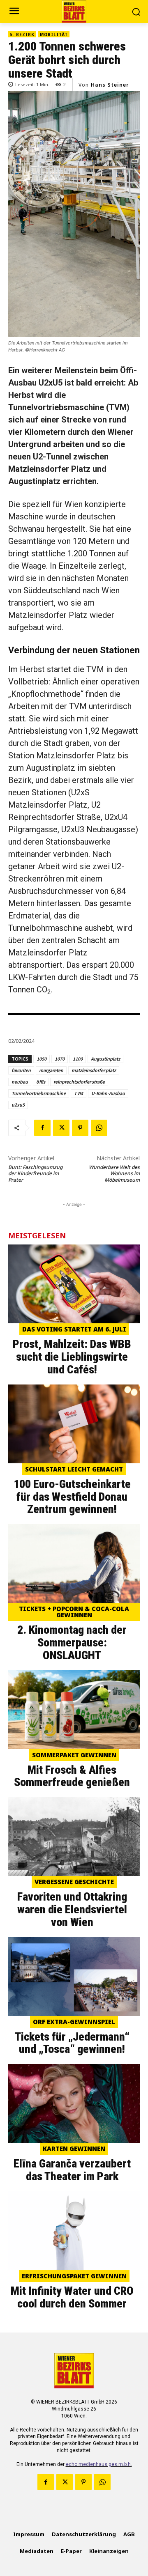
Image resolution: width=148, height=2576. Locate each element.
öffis (41, 1082)
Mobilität (54, 34)
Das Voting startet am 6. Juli (74, 1329)
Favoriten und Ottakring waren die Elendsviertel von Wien (72, 1909)
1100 (78, 1059)
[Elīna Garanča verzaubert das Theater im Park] (74, 2103)
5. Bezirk (22, 34)
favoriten (21, 1070)
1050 (42, 1059)
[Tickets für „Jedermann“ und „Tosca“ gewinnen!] (74, 1977)
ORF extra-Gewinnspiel (74, 2022)
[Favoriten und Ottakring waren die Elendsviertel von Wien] (74, 1837)
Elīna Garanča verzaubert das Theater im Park (72, 2170)
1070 (60, 1059)
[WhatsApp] (99, 1128)
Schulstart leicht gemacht (74, 1469)
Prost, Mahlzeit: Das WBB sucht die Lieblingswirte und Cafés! (72, 1357)
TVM (79, 1093)
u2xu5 (18, 1105)
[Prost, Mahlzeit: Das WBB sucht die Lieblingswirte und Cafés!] (74, 1284)
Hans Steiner (110, 85)
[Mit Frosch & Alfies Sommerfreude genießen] (74, 1710)
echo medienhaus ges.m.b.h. (99, 2464)
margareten (51, 1070)
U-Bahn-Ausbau (108, 1093)
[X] (61, 1128)
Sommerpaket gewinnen (74, 1755)
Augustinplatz (105, 1059)
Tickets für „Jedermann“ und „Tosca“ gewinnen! (72, 2043)
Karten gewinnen (74, 2149)
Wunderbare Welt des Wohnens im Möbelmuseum (114, 1173)
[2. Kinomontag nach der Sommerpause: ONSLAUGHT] (74, 1564)
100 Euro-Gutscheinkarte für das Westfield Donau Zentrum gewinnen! (72, 1497)
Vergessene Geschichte (74, 1882)
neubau (20, 1082)
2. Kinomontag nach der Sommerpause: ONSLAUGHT (72, 1643)
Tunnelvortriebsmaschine (39, 1093)
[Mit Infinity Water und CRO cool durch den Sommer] (74, 2231)
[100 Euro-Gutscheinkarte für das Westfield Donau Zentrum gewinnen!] (74, 1424)
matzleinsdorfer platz (94, 1070)
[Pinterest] (80, 1128)
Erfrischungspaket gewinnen (74, 2276)
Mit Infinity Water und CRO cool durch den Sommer (72, 2297)
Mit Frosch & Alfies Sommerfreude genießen (72, 1776)
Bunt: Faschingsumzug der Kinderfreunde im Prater (35, 1173)
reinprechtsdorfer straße (79, 1082)
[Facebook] (42, 1128)
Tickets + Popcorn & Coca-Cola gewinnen (74, 1612)
